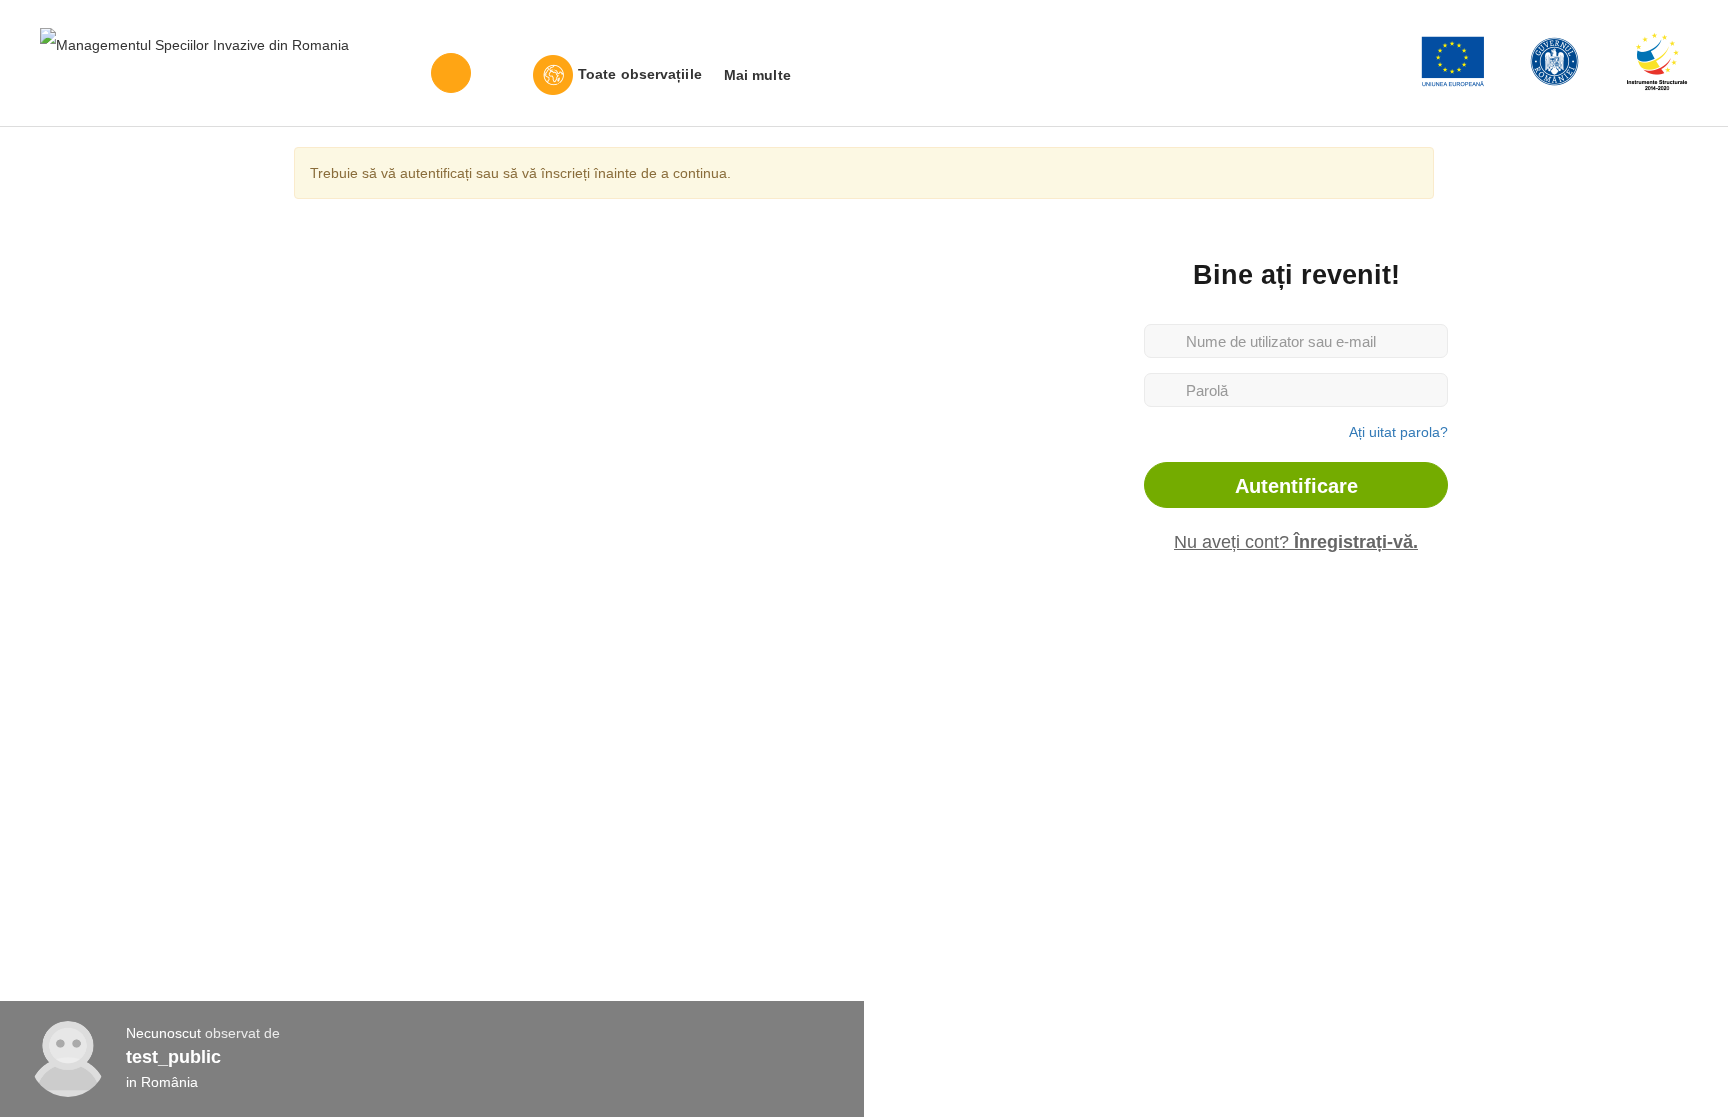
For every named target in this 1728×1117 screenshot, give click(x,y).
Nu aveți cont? (1296, 542)
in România (162, 1082)
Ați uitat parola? (1398, 432)
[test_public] (68, 1059)
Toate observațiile (640, 74)
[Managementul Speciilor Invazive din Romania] (194, 44)
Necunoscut (163, 1033)
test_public (173, 1057)
